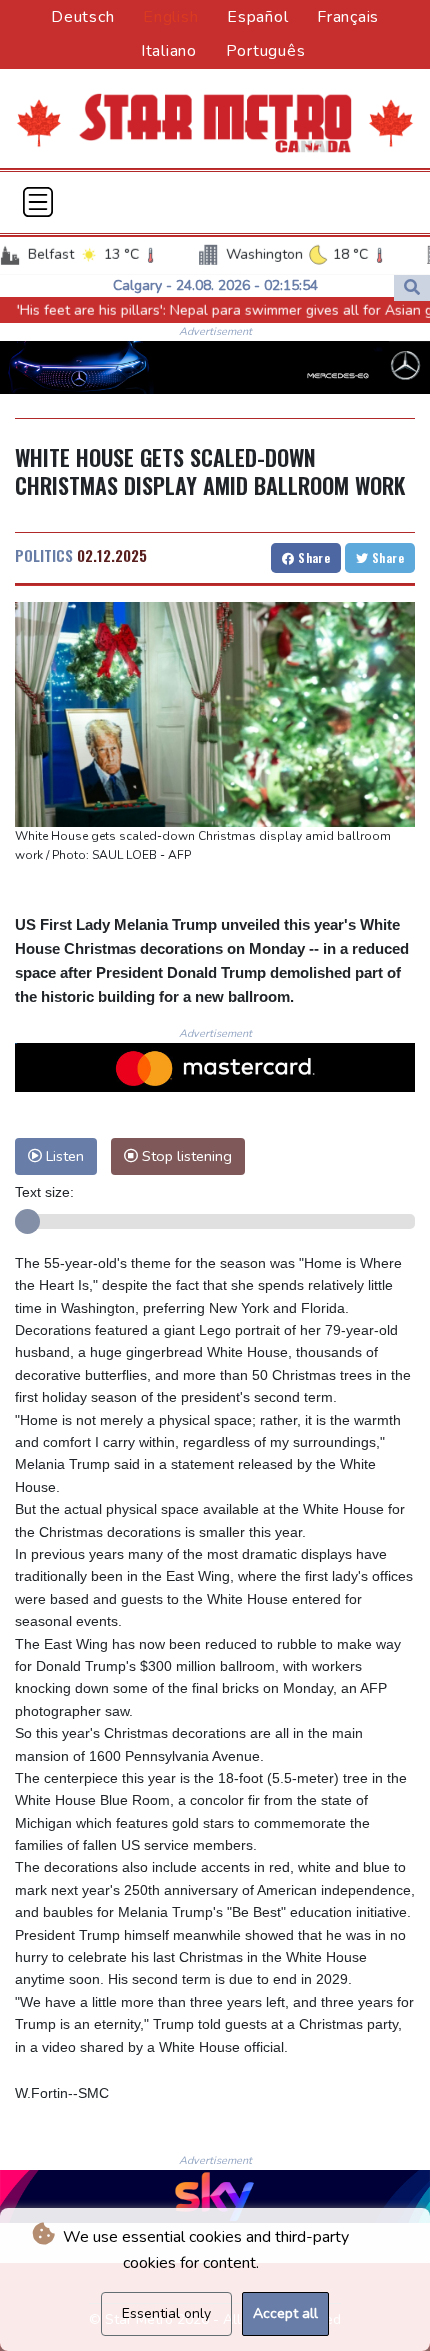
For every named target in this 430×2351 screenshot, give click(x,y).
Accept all (285, 2313)
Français (348, 17)
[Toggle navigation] (38, 202)
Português (266, 51)
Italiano (169, 51)
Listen (63, 1156)
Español (257, 17)
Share (312, 557)
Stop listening (185, 1156)
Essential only (166, 2313)
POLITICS (44, 555)
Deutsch (82, 17)
